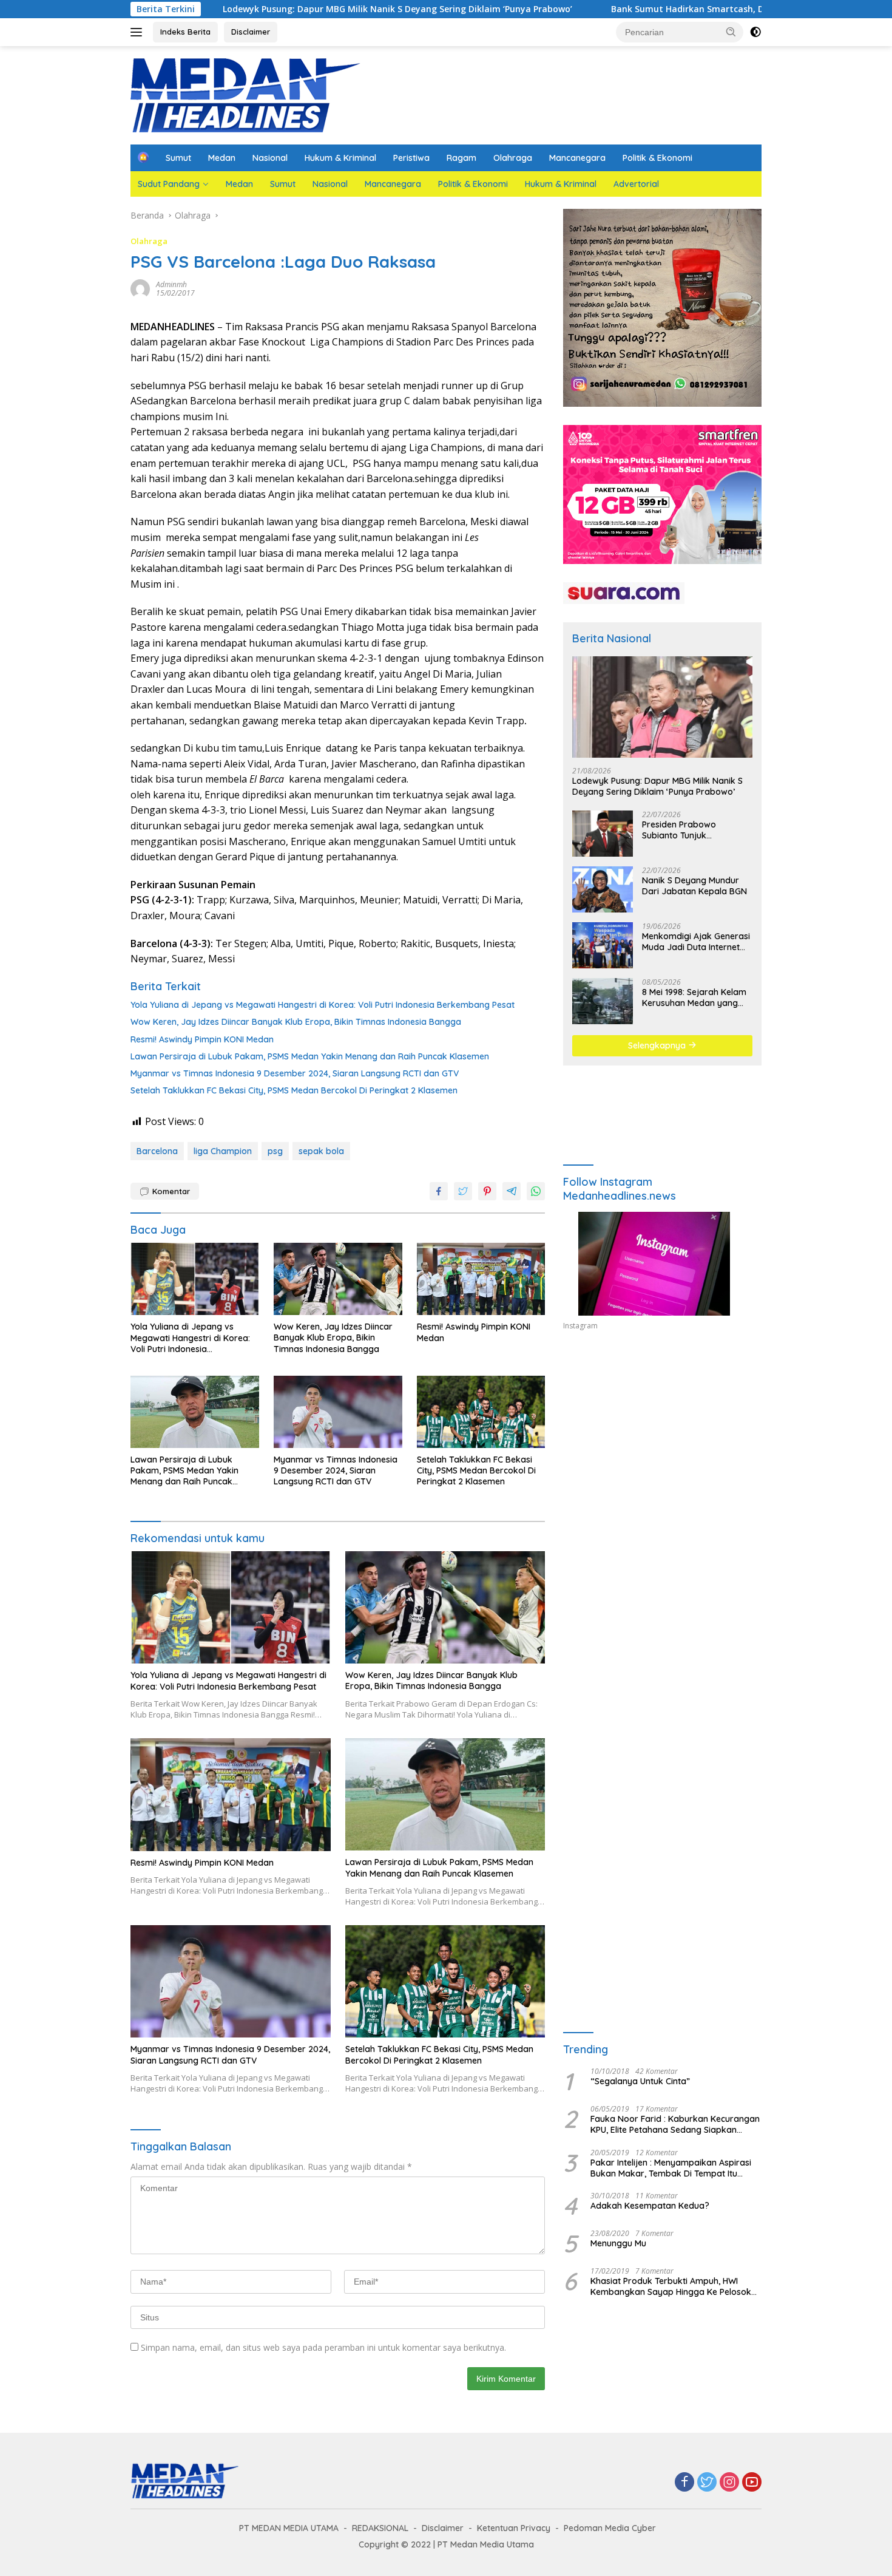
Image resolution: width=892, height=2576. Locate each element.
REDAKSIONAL (380, 2528)
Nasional (270, 158)
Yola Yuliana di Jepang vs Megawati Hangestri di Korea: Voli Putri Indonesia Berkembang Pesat (323, 1005)
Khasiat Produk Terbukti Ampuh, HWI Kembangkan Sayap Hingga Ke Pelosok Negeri (671, 2286)
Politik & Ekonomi (657, 158)
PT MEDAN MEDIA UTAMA (289, 2528)
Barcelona (157, 1151)
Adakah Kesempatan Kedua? (650, 2206)
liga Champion (223, 1151)
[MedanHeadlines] (246, 94)
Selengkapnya (658, 1045)
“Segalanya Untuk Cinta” (640, 2081)
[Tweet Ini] (463, 1191)
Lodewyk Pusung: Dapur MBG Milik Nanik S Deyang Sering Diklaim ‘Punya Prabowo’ (277, 9)
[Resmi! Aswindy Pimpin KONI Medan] (481, 1279)
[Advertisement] (662, 1452)
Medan (222, 158)
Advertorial (636, 184)
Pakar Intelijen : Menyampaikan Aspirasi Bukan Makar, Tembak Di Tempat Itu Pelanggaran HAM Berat (671, 2168)
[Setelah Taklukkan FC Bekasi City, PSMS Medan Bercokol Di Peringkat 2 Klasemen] (481, 1412)
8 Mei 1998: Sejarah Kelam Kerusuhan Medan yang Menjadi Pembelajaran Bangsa (694, 997)
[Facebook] (684, 2483)
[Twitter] (707, 2483)
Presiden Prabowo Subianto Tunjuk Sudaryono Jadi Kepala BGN (690, 830)
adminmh (171, 284)
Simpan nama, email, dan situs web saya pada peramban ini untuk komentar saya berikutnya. (323, 2347)
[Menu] (139, 32)
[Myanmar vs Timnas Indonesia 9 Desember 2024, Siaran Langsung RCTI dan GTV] (338, 1412)
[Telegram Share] (512, 1191)
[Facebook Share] (439, 1191)
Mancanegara (577, 158)
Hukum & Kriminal (340, 158)
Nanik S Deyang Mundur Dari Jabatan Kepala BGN (694, 886)
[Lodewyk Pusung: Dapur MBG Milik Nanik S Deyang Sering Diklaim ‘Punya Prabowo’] (662, 707)
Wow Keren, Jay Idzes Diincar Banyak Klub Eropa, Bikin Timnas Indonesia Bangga (296, 1022)
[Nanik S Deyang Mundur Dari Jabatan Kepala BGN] (603, 889)
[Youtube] (752, 2483)
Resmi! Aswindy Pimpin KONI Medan (202, 1039)
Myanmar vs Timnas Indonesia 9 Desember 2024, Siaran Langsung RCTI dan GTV (295, 1073)
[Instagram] (729, 2483)
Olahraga (513, 158)
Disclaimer (251, 32)
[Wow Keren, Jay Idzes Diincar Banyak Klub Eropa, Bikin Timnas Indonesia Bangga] (338, 1279)
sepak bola (321, 1151)
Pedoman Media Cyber (610, 2528)
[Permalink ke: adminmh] (140, 288)
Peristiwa (411, 158)
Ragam (461, 158)
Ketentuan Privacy (514, 2528)
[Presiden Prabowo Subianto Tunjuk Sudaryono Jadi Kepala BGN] (603, 834)
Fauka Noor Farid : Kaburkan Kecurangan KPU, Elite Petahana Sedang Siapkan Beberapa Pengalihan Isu (675, 2124)
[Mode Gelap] (755, 32)
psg (275, 1151)
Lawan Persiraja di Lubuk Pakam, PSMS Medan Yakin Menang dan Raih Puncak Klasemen (310, 1056)
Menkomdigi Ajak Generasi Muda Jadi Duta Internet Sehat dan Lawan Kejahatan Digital (696, 942)
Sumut (178, 158)
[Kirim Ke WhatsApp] (536, 1191)
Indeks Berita (185, 32)
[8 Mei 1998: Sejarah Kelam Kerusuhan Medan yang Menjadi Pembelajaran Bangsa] (603, 1001)
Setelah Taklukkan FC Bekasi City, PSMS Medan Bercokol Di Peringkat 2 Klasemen (294, 1090)
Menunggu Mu (618, 2243)
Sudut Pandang (169, 184)
